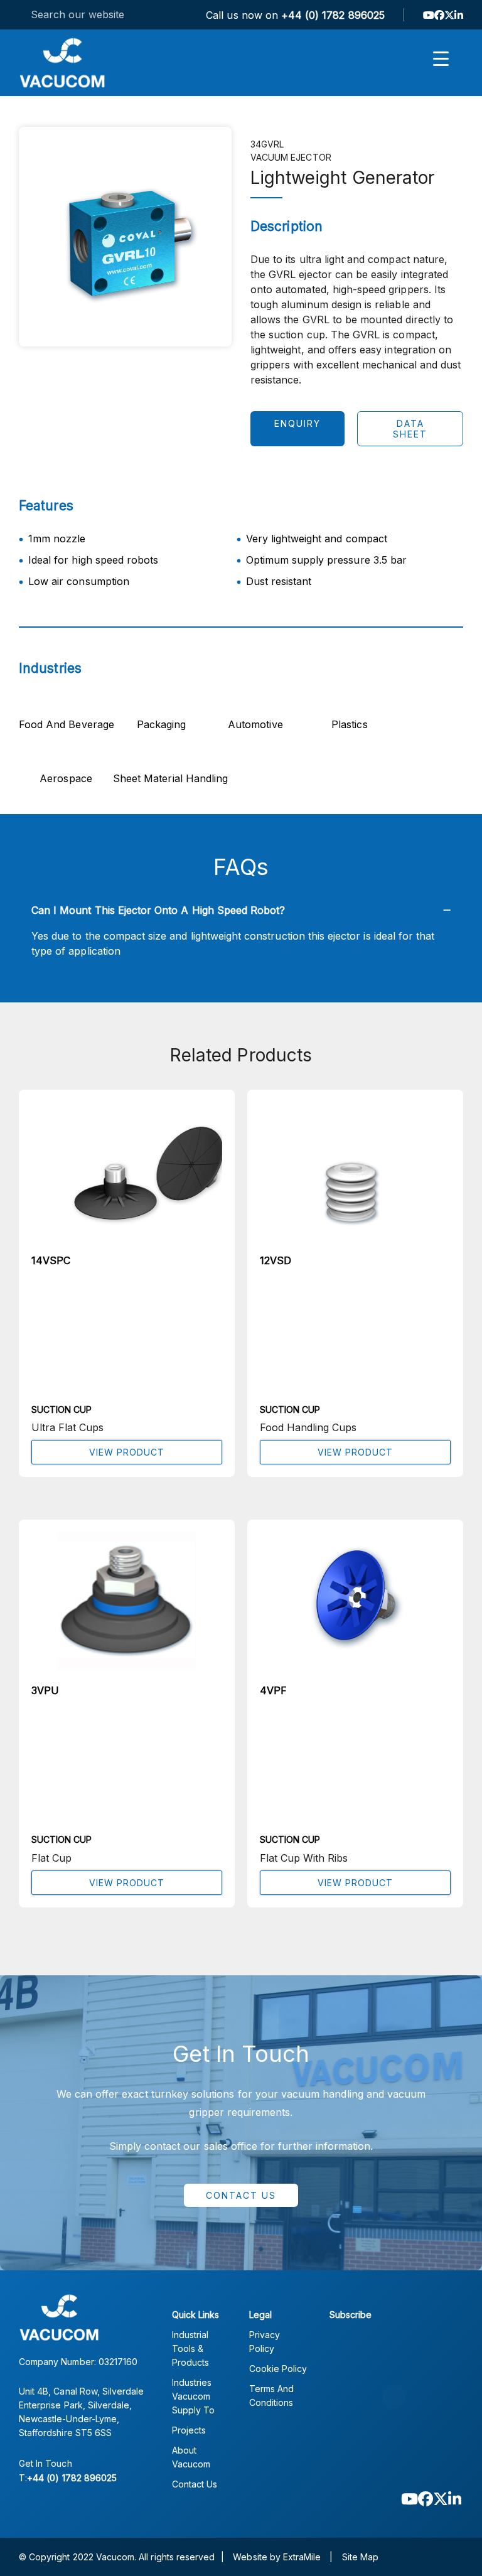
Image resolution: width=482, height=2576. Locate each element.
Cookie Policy (278, 2369)
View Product (127, 1452)
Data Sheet (410, 429)
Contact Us (241, 2195)
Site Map (360, 2557)
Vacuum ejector (291, 157)
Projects (189, 2430)
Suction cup (62, 1409)
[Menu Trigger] (441, 58)
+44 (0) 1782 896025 (333, 15)
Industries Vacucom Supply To (193, 2396)
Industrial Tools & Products (190, 2348)
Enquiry (297, 423)
